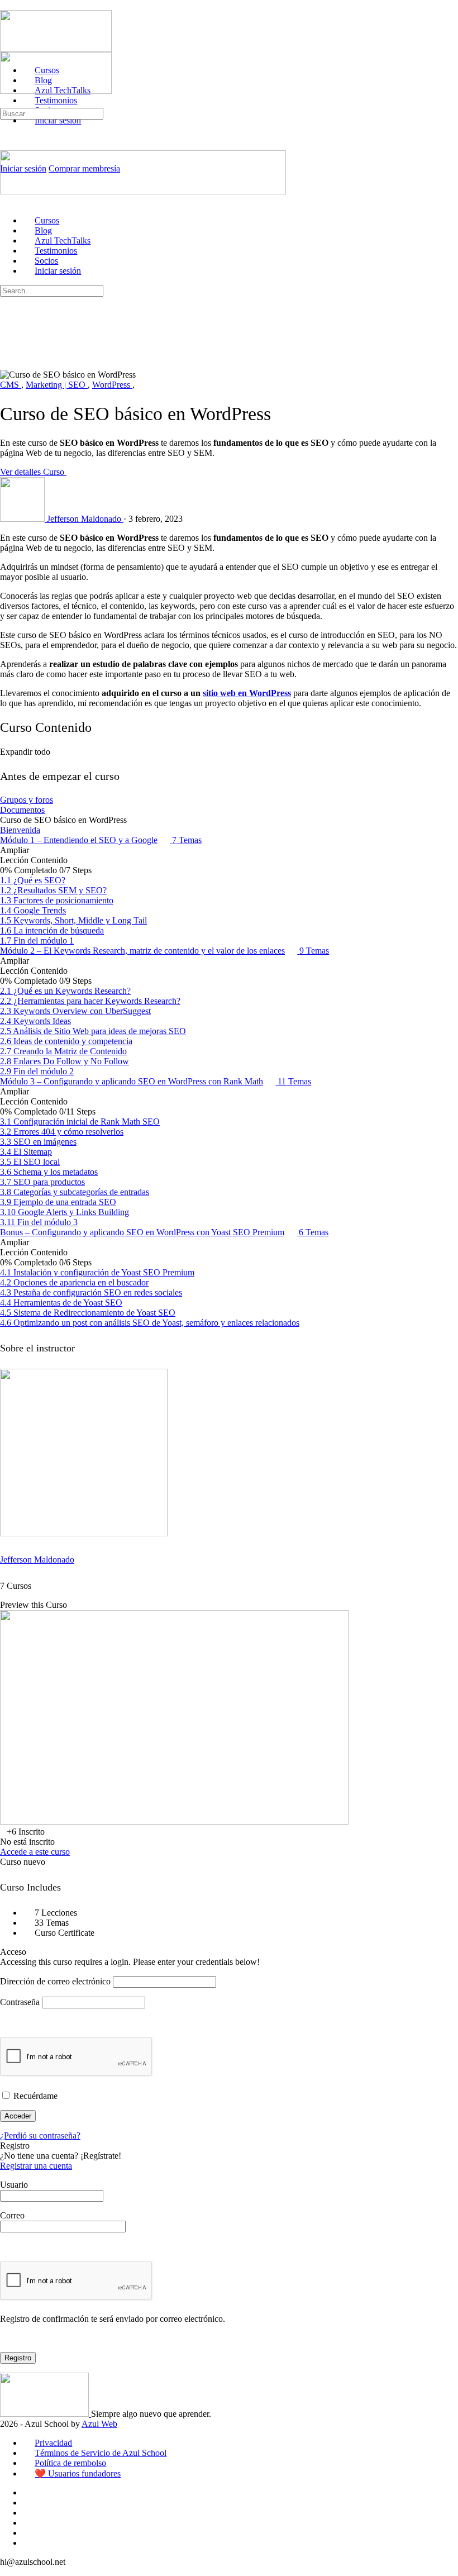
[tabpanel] (229, 621)
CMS (11, 385)
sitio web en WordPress (247, 693)
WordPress (112, 385)
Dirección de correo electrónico (55, 1981)
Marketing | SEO (57, 385)
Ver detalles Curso (33, 472)
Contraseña (20, 2002)
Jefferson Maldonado (37, 1560)
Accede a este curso (35, 1852)
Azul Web (99, 2424)
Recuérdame (34, 2096)
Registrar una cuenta (36, 2166)
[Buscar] (6, 103)
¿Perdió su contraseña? (40, 2135)
